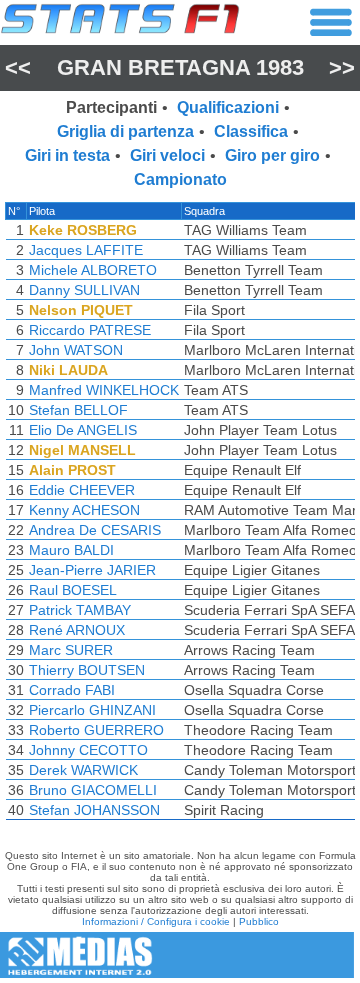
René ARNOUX (77, 630)
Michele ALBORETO (93, 270)
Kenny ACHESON (84, 510)
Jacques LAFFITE (86, 250)
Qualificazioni (228, 107)
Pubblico (259, 921)
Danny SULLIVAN (84, 290)
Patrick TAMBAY (80, 610)
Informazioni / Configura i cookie (156, 921)
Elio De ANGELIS (83, 430)
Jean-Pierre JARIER (92, 570)
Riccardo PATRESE (90, 330)
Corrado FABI (72, 690)
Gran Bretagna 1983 (180, 67)
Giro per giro (272, 155)
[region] (180, 516)
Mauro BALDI (71, 550)
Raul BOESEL (73, 590)
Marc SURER (71, 650)
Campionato (180, 179)
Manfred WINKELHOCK (104, 390)
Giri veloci (167, 155)
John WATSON (76, 350)
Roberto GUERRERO (96, 730)
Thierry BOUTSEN (87, 670)
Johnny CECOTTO (88, 750)
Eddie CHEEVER (82, 490)
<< (18, 67)
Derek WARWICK (83, 770)
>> (342, 67)
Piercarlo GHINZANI (92, 710)
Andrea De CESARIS (95, 530)
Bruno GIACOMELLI (93, 790)
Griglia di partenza (125, 131)
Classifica (251, 131)
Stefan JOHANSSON (94, 810)
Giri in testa (67, 155)
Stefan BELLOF (78, 410)
